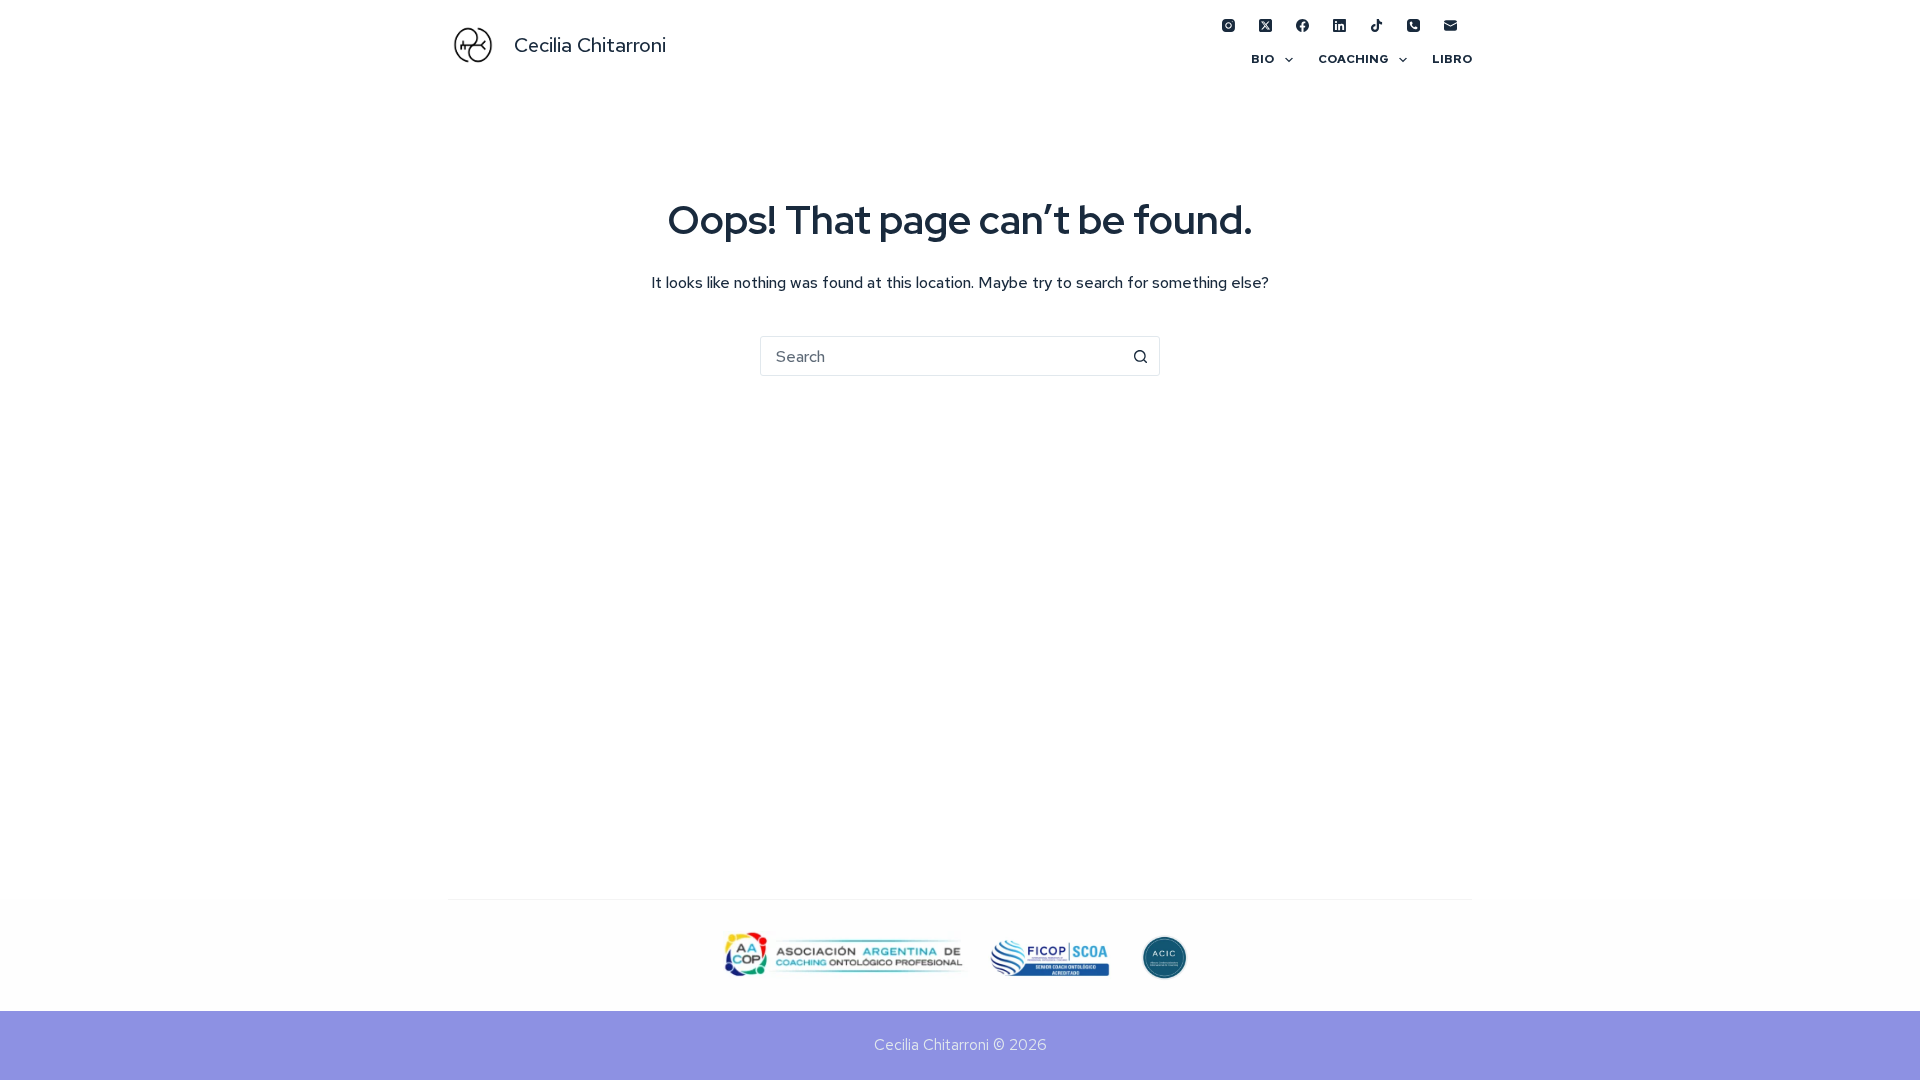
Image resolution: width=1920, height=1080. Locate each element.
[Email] (1450, 25)
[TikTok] (1376, 25)
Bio (1262, 59)
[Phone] (1413, 25)
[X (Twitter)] (1265, 25)
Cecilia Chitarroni (590, 45)
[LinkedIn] (1339, 25)
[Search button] (1140, 356)
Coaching (1353, 59)
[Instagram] (1228, 25)
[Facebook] (1302, 25)
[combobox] (941, 356)
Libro (1452, 59)
